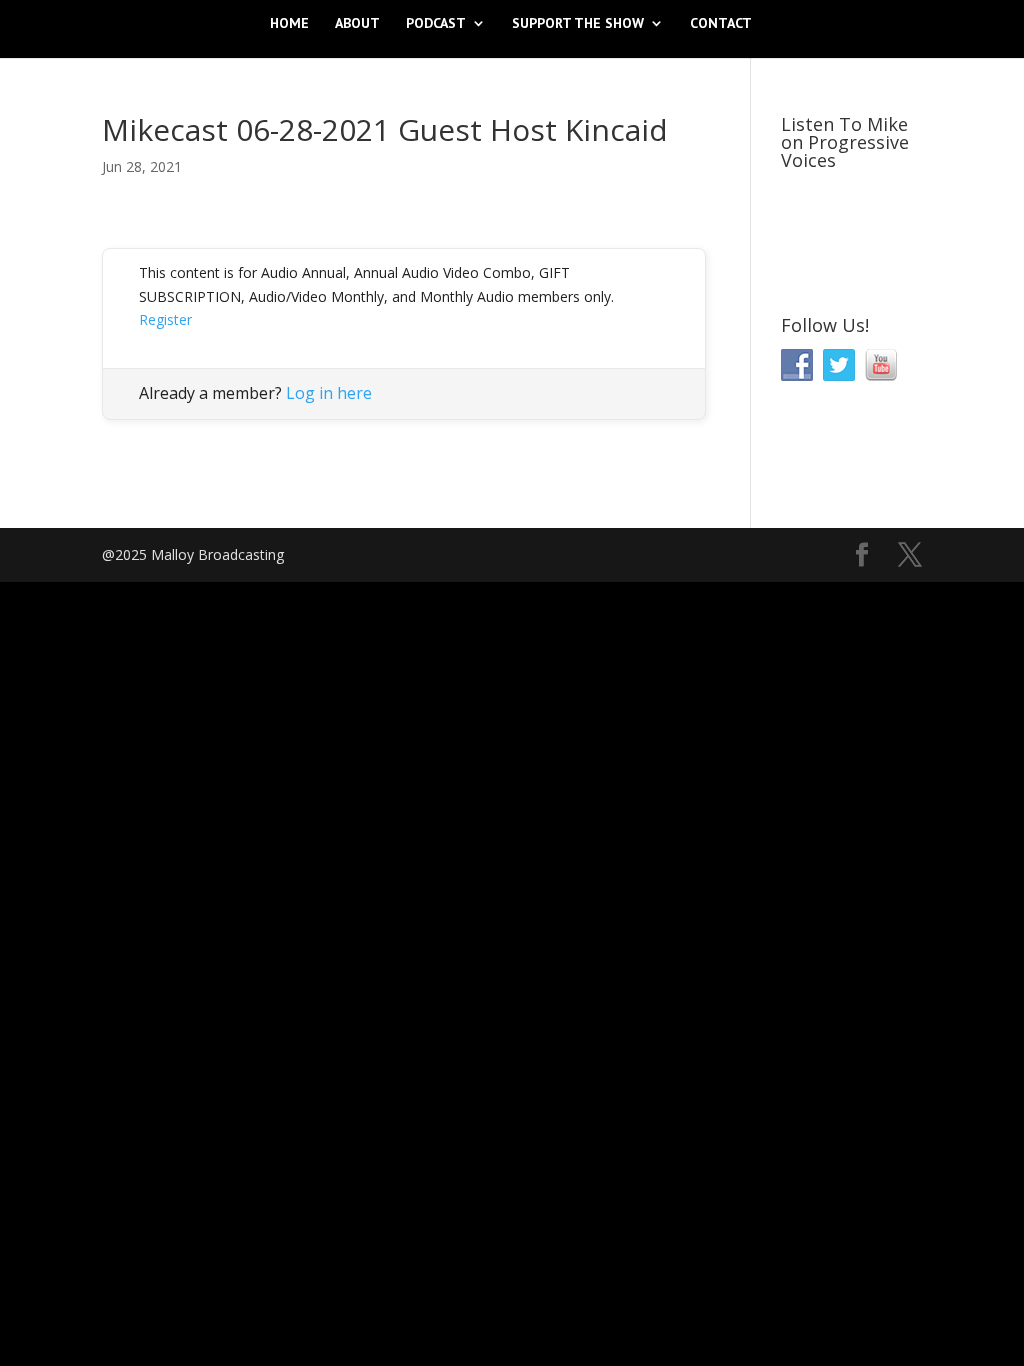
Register (165, 319)
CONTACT (721, 24)
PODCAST (436, 24)
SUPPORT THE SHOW (578, 24)
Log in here (329, 393)
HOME (289, 24)
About (357, 24)
